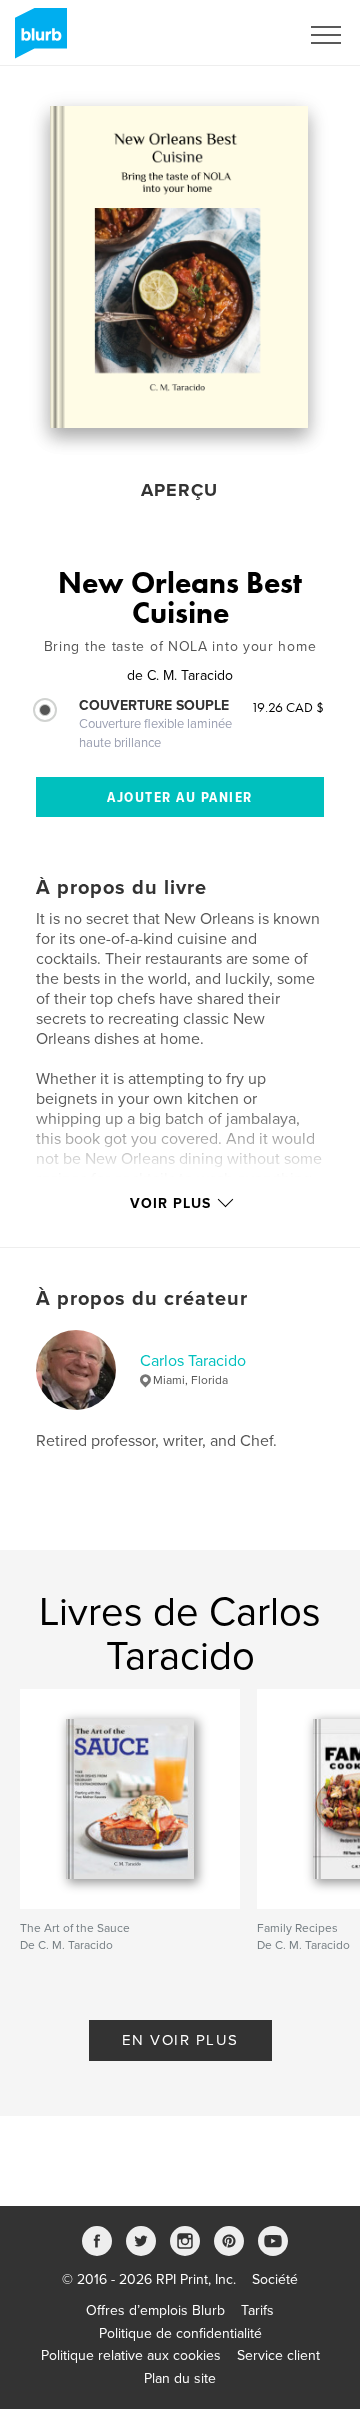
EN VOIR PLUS (180, 2040)
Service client (278, 2355)
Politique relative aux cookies (131, 2355)
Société (275, 2279)
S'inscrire (244, 35)
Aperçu (179, 490)
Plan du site (180, 2378)
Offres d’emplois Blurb (155, 2310)
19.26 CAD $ (287, 707)
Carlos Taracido (193, 1361)
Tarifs (257, 2310)
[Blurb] (37, 41)
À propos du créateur (142, 1299)
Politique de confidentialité (180, 2333)
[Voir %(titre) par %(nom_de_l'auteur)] (179, 267)
